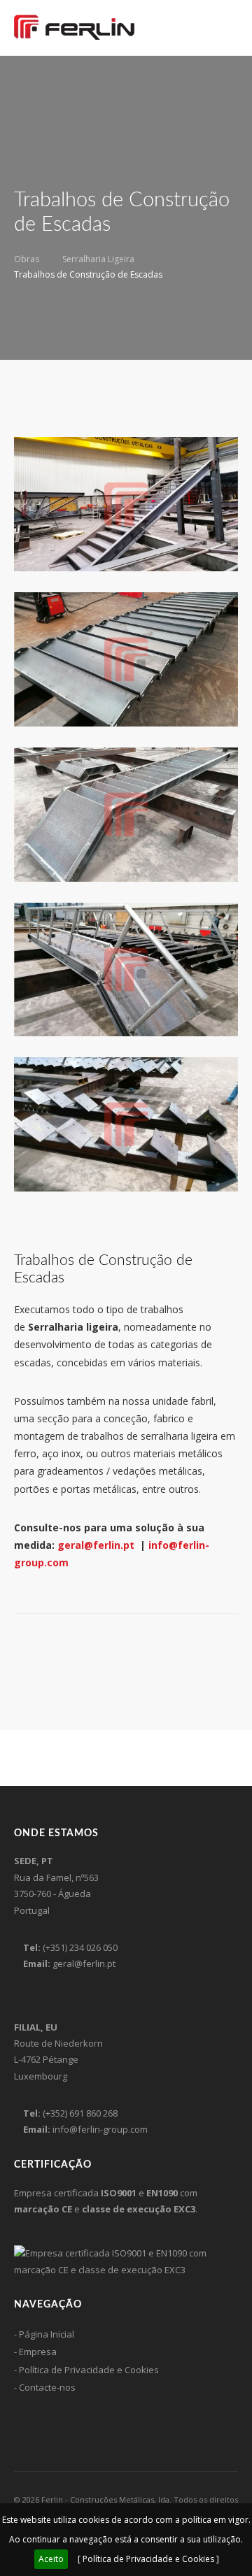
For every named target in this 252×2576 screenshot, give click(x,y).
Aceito (51, 2559)
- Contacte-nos (45, 2387)
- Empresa (35, 2352)
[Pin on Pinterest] (55, 1645)
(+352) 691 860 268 (80, 2113)
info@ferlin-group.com (100, 2129)
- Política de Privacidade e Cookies (86, 2370)
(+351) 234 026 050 (80, 1947)
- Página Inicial (44, 2334)
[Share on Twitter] (36, 1645)
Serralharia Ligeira (98, 259)
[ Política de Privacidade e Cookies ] (148, 2559)
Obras (27, 259)
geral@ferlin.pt (96, 1545)
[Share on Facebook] (18, 1645)
